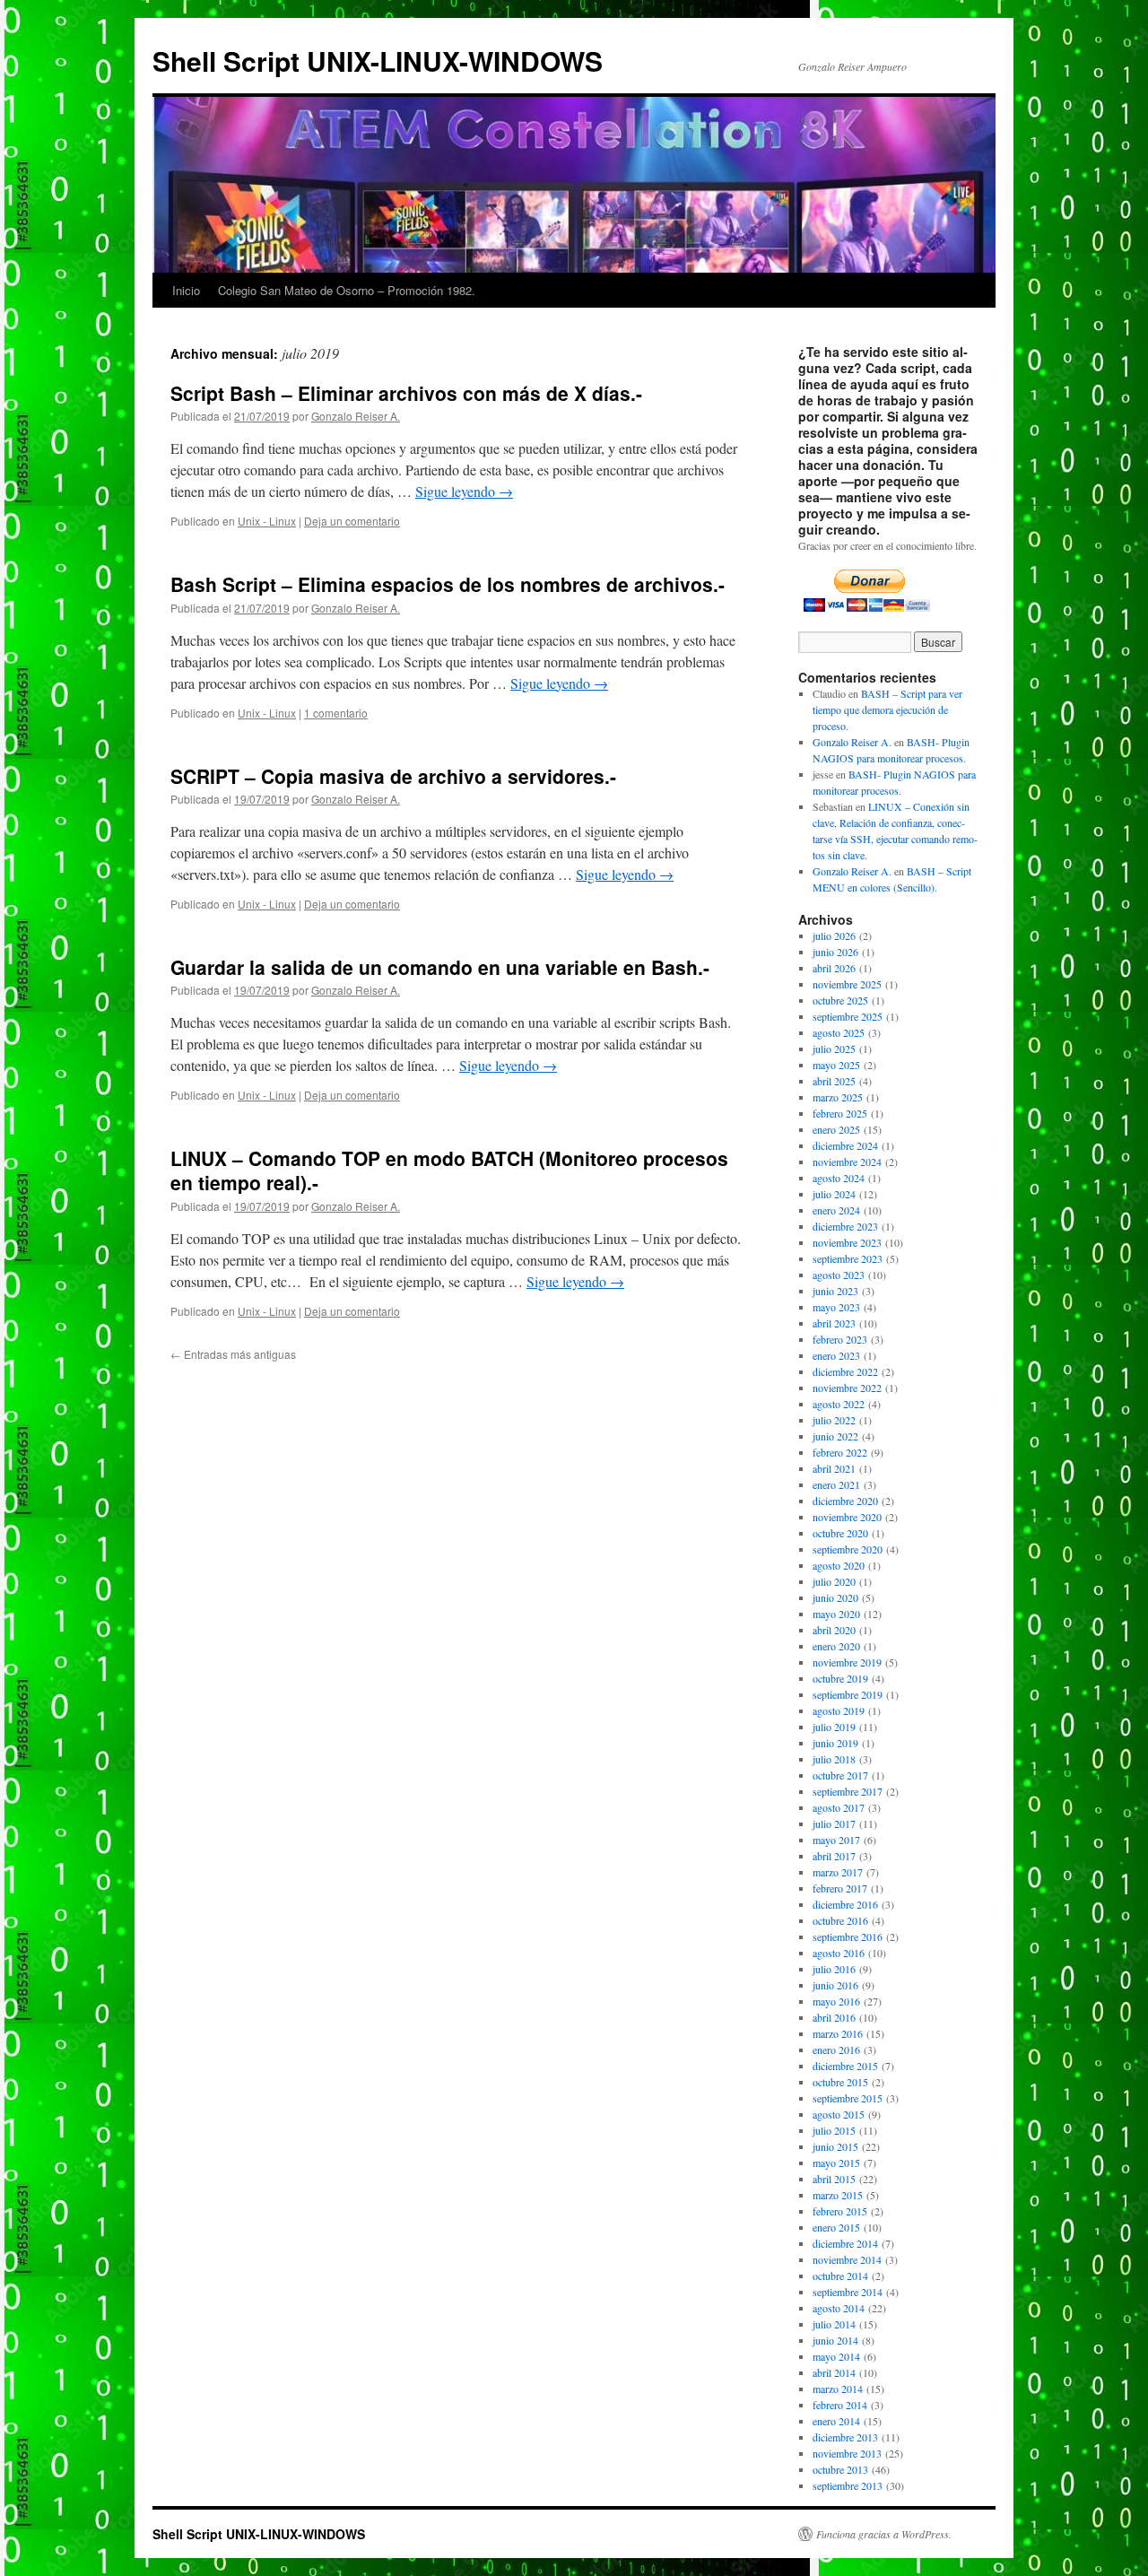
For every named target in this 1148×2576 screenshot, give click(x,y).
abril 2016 (834, 2017)
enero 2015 (836, 2227)
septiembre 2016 (848, 1936)
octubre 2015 (840, 2082)
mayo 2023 (836, 1307)
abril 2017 (834, 1856)
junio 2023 (835, 1291)
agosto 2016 (839, 1953)
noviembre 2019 (847, 1662)
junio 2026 (835, 952)
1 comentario (336, 713)
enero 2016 (836, 2049)
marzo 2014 (838, 2389)
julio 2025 (834, 1049)
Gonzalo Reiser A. (356, 416)
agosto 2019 (839, 1710)
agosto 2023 (839, 1275)
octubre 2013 (840, 2469)
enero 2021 (836, 1484)
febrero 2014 (840, 2405)
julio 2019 (834, 1727)
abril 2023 (834, 1323)
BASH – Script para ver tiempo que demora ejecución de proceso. (887, 709)
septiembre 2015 (848, 2098)
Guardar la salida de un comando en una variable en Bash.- (440, 967)
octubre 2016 (840, 1920)
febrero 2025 (840, 1113)
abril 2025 (834, 1081)
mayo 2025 (836, 1065)
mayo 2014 (836, 2356)
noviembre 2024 (847, 1162)
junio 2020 (835, 1597)
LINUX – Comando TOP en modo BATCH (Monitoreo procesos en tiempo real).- (449, 1170)
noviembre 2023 (847, 1242)
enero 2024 (836, 1210)
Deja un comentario (352, 521)
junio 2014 (835, 2340)
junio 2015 (835, 2146)
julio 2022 (834, 1420)
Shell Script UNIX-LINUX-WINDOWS (378, 61)
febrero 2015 (840, 2211)
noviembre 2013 (847, 2453)
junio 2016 (835, 1985)
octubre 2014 (840, 2276)
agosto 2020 (839, 1565)
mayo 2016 (836, 2001)
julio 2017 (834, 1823)
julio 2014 (834, 2324)
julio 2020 (834, 1581)
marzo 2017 (838, 1872)
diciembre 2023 (845, 1226)
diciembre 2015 (845, 2066)
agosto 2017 (839, 1807)
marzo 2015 (838, 2195)
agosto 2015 (839, 2114)
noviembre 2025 (847, 984)
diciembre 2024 (845, 1145)
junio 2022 (835, 1436)
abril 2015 (834, 2179)
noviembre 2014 (847, 2259)
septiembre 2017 (848, 1791)
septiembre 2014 (848, 2292)
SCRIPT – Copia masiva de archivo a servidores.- (393, 776)
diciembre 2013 (845, 2437)
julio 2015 (834, 2130)
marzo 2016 (838, 2033)
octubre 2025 (840, 1000)
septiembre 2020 (848, 1549)
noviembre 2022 (847, 1388)
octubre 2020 (840, 1533)
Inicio (186, 290)
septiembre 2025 (848, 1016)
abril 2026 (834, 968)
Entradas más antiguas (233, 1354)
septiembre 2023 (848, 1258)
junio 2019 (835, 1743)
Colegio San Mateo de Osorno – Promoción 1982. (347, 290)
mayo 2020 (836, 1614)
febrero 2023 (840, 1339)
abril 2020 (834, 1630)
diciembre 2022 (845, 1371)
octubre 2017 (840, 1775)
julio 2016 (834, 1969)
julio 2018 (834, 1759)
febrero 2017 (840, 1888)
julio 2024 (834, 1194)
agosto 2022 (839, 1404)
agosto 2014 (839, 2308)
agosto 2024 (839, 1178)
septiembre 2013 (848, 2485)
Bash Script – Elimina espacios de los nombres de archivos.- (448, 584)
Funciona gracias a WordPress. (884, 2534)
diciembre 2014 (845, 2243)
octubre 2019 (840, 1678)
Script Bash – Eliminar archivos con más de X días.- (406, 393)
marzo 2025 (838, 1097)
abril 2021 (834, 1468)
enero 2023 (836, 1355)
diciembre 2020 (845, 1501)
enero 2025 (836, 1129)
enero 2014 (836, 2421)
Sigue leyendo (464, 491)
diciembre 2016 (845, 1904)
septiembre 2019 (848, 1694)
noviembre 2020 (847, 1517)
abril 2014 (834, 2372)
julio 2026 (834, 936)
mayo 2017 (836, 1840)
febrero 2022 (840, 1452)
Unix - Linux (267, 521)
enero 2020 (836, 1646)
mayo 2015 (836, 2163)
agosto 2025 (839, 1032)
